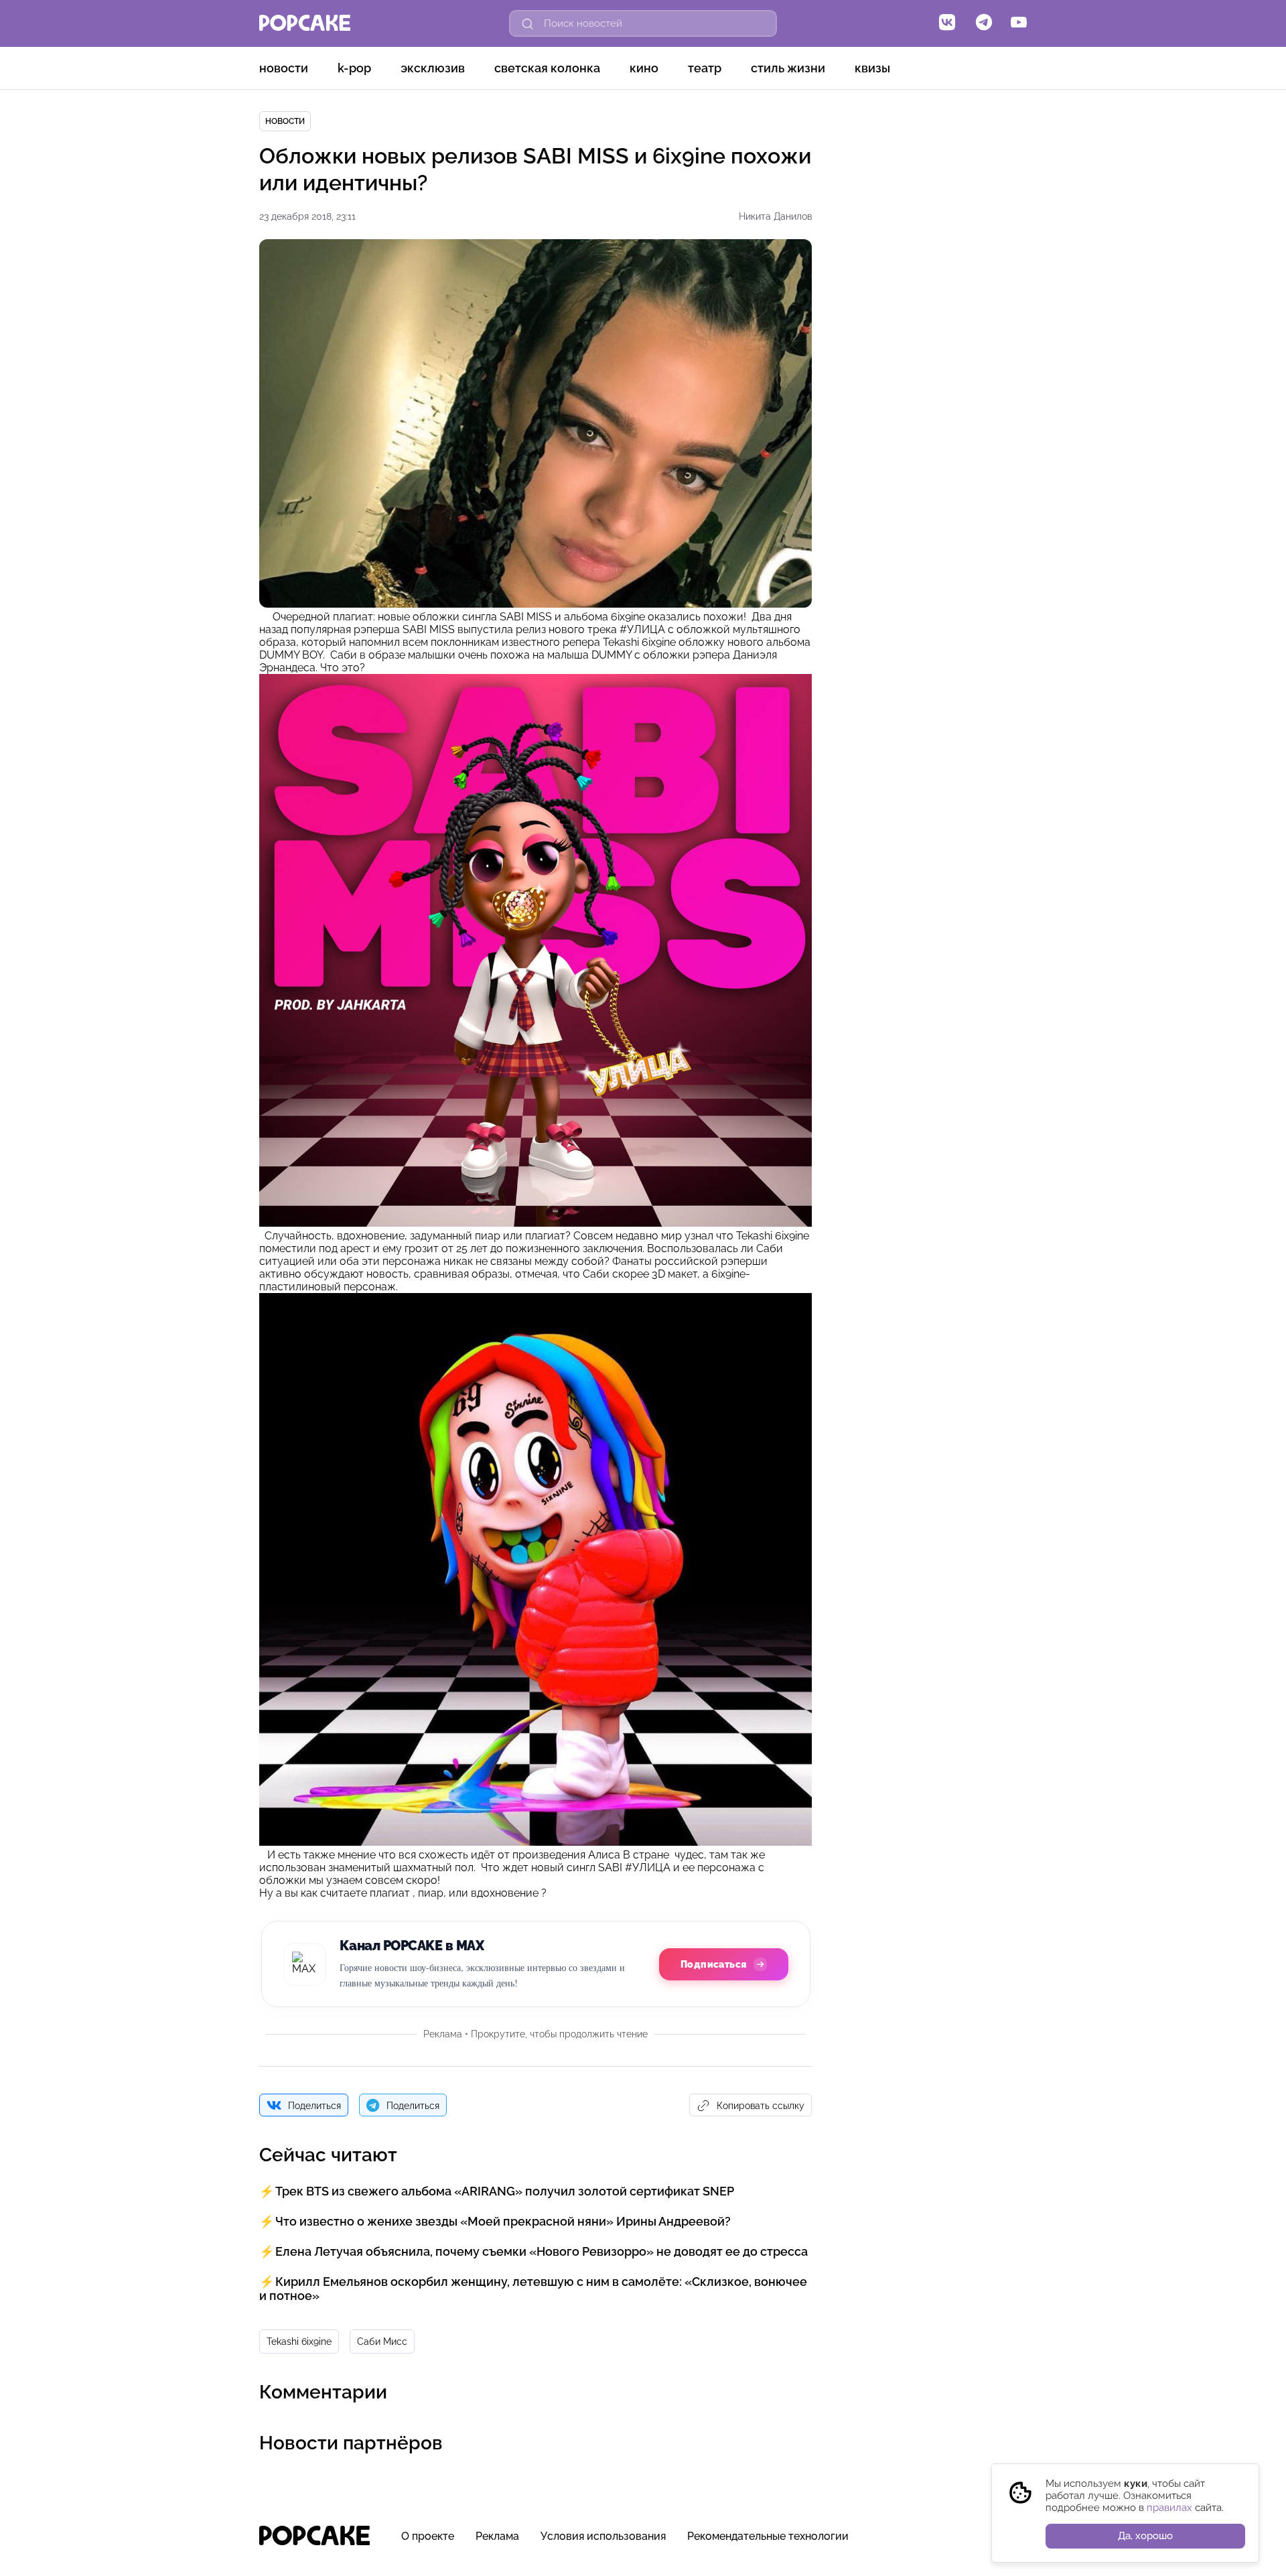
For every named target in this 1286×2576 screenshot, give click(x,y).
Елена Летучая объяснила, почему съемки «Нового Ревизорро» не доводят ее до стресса (542, 2251)
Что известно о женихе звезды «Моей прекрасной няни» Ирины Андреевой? (503, 2221)
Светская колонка (547, 68)
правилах (1169, 2508)
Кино (644, 68)
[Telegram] (984, 23)
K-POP (354, 68)
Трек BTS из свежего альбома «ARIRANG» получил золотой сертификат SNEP (505, 2191)
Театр (705, 68)
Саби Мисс (382, 2342)
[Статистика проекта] (986, 2543)
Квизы (872, 68)
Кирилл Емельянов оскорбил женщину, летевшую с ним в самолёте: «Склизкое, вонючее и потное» (533, 2289)
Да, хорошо (1145, 2536)
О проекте (428, 2536)
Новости (284, 68)
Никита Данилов (775, 216)
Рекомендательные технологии (768, 2536)
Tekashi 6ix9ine (299, 2342)
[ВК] (947, 23)
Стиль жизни (788, 68)
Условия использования (603, 2536)
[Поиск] (528, 23)
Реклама (497, 2536)
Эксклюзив (433, 68)
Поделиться (314, 2106)
